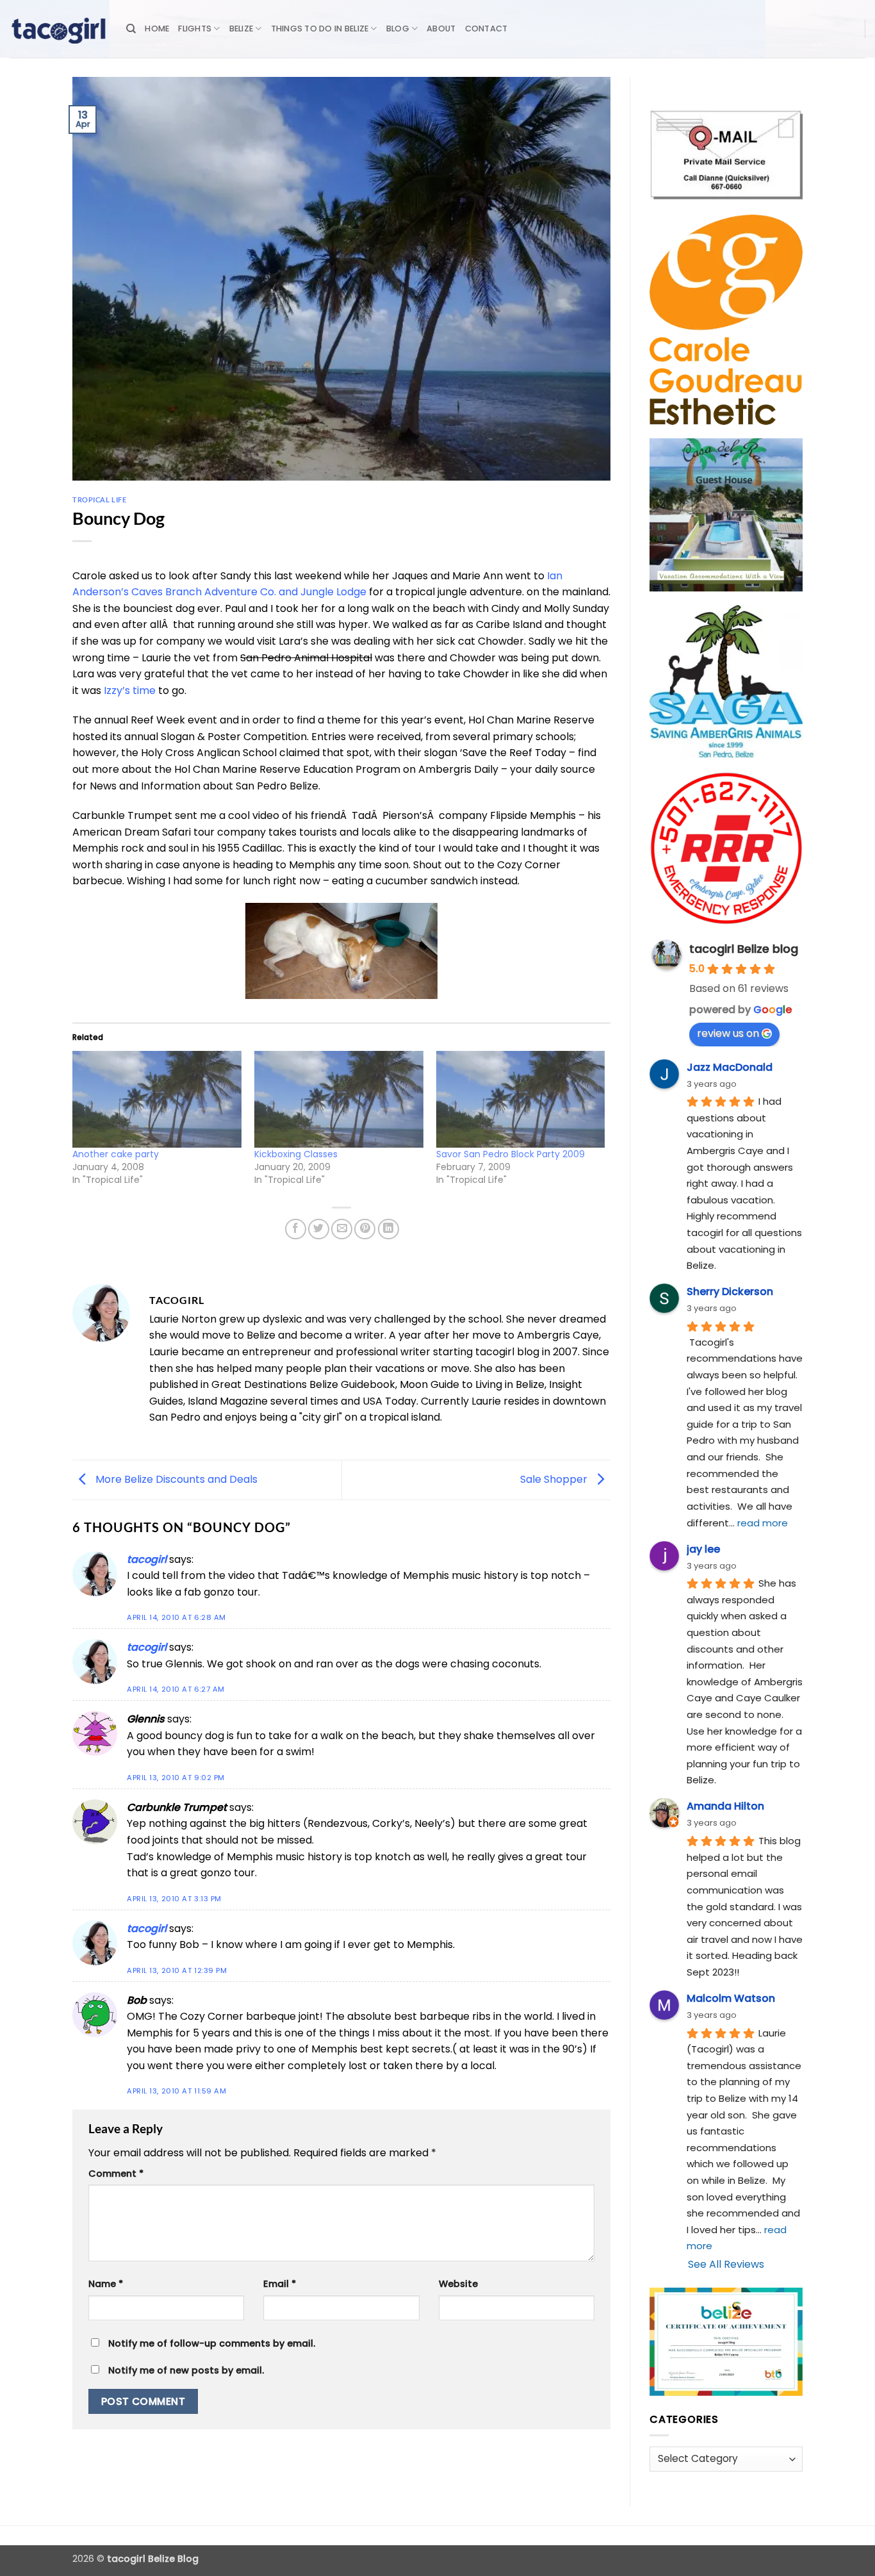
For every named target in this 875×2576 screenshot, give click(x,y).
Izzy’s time (130, 690)
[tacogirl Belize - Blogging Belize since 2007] (58, 29)
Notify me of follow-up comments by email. (212, 2343)
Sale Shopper (555, 1479)
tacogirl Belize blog (744, 949)
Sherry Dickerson (730, 1292)
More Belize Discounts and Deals (175, 1479)
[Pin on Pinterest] (365, 1229)
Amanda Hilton (725, 1806)
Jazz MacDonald (730, 1067)
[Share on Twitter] (319, 1229)
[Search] (131, 29)
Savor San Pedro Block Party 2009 (511, 1154)
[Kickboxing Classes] (339, 1099)
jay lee (703, 1549)
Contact (487, 29)
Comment (116, 2174)
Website (458, 2284)
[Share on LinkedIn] (388, 1229)
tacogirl (147, 1559)
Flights (195, 29)
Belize (241, 29)
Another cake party (116, 1154)
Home (157, 29)
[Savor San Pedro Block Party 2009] (521, 1099)
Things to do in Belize (320, 29)
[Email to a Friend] (342, 1229)
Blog (398, 29)
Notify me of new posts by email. (186, 2370)
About (441, 29)
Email (280, 2284)
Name (106, 2284)
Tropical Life (99, 500)
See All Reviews (726, 2264)
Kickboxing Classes (296, 1154)
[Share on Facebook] (296, 1229)
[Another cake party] (157, 1099)
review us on (728, 1033)
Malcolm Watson (731, 1998)
